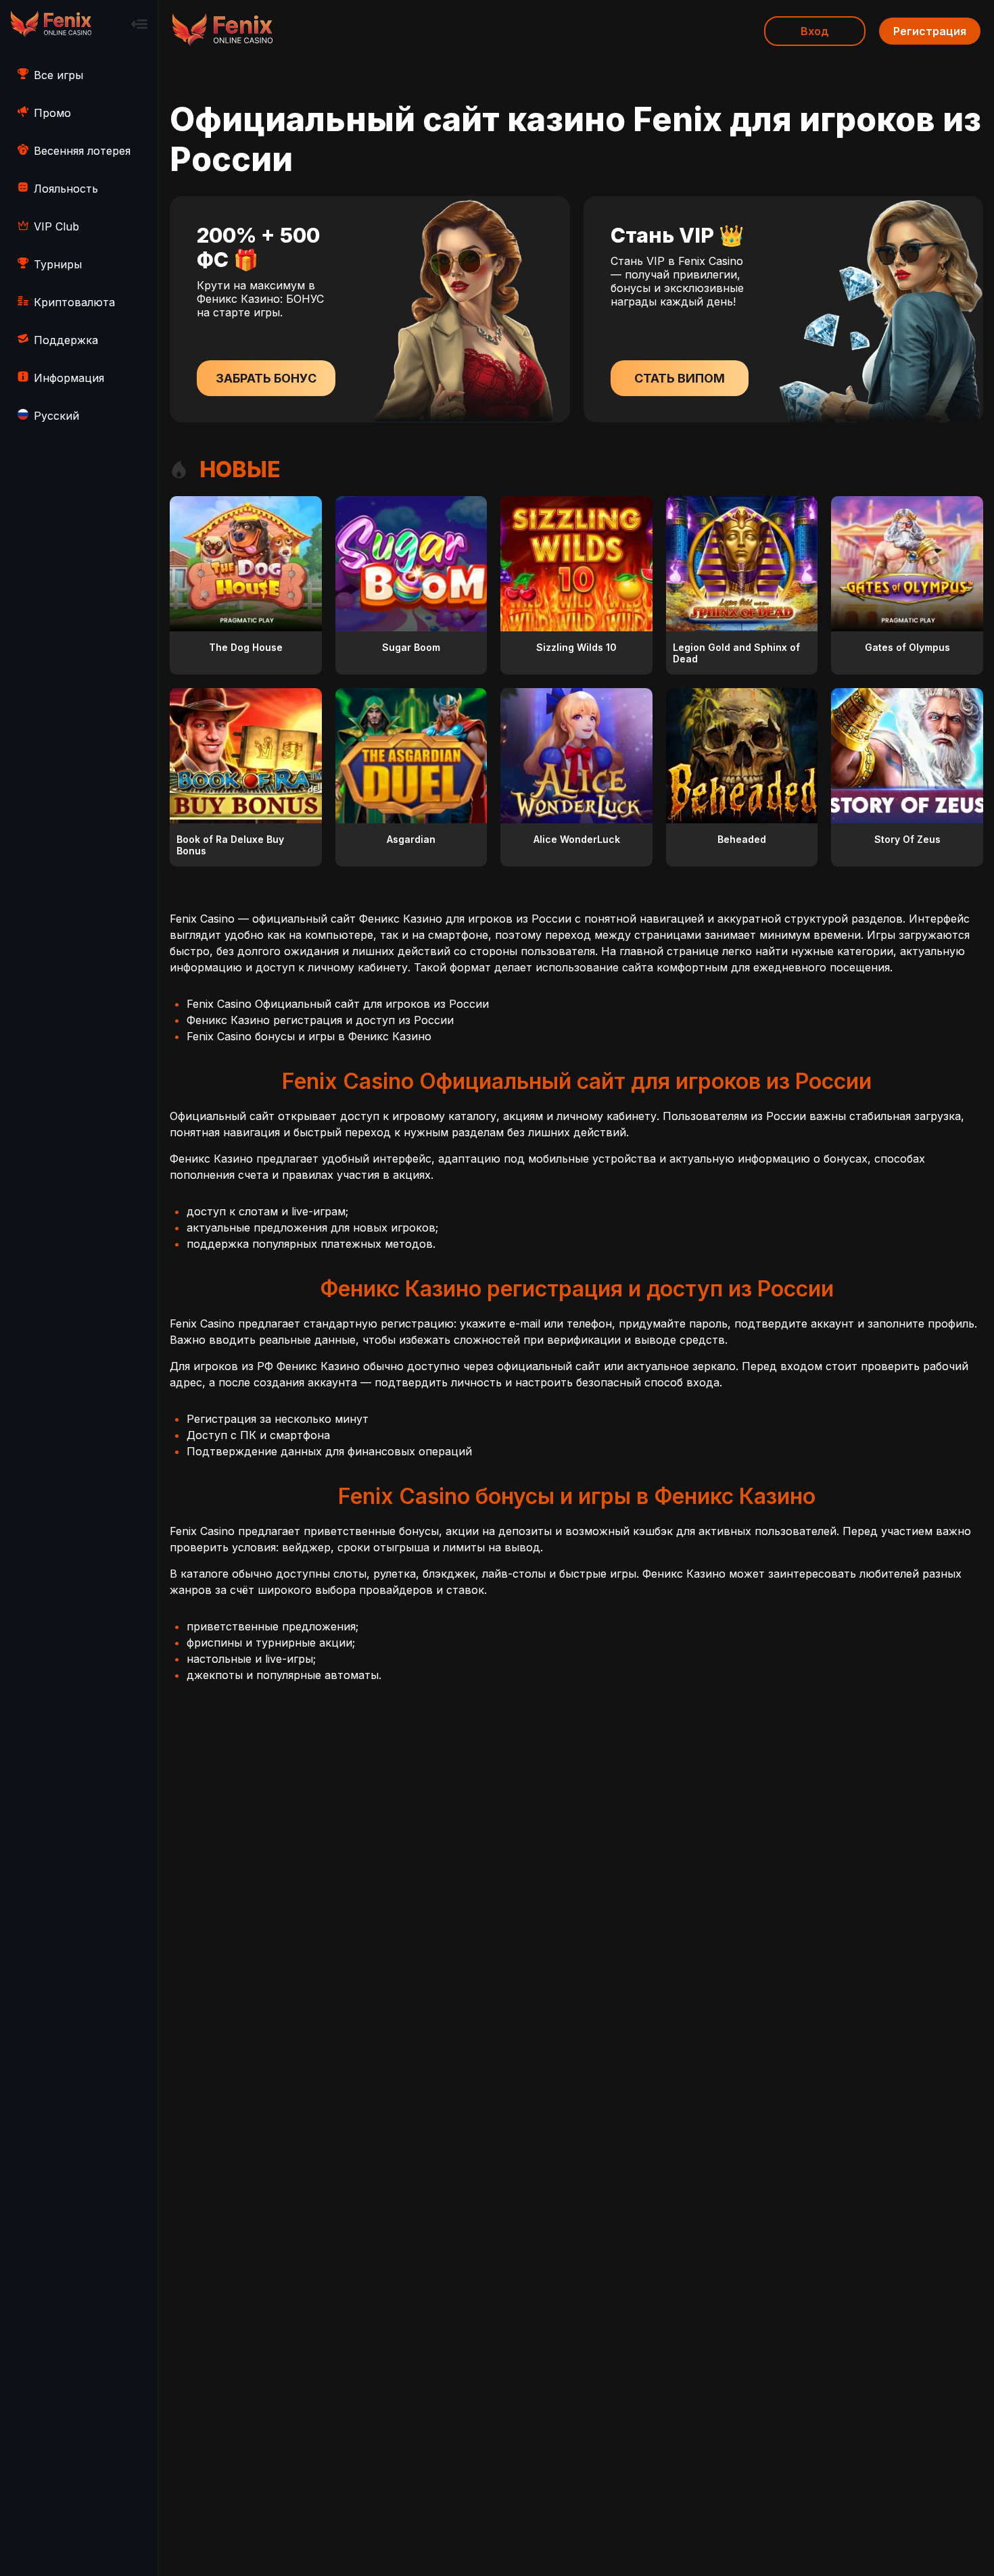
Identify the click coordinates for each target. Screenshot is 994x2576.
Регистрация (930, 31)
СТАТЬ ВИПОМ (680, 378)
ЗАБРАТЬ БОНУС (266, 378)
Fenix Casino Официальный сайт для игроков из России (338, 1004)
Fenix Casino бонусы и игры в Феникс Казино (309, 1036)
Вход (815, 31)
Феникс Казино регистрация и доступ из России (320, 1020)
